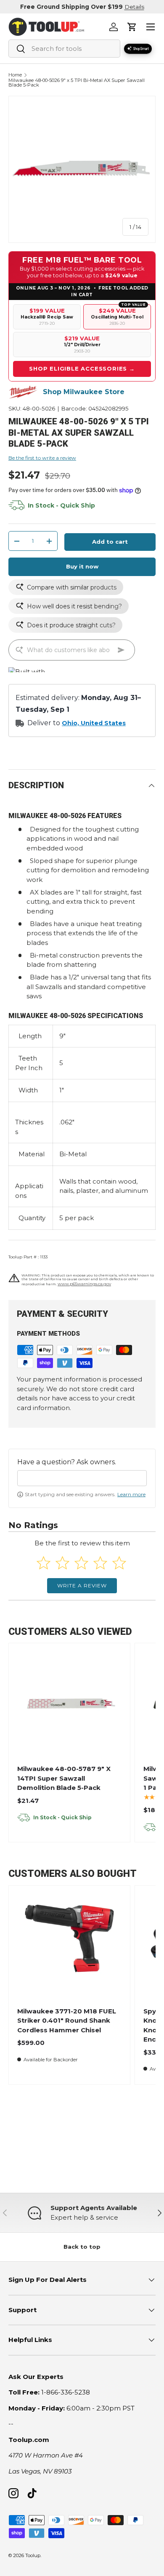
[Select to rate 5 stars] (119, 1563)
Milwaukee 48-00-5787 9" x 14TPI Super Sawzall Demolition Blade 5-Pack (64, 1778)
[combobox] (64, 49)
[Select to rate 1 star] (44, 1563)
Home (15, 75)
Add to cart (110, 542)
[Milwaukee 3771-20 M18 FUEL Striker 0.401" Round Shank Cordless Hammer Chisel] (69, 1946)
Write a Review (82, 1585)
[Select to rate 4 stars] (100, 1563)
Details (134, 7)
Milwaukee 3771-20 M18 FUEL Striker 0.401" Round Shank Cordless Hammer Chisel (67, 2021)
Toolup (33, 2555)
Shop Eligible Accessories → (82, 368)
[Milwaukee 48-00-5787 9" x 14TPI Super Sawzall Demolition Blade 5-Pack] (69, 1704)
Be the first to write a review (42, 458)
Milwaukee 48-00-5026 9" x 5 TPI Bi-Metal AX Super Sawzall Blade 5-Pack (77, 83)
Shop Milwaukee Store (84, 392)
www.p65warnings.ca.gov (84, 1284)
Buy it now (82, 566)
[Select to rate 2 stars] (62, 1563)
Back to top (82, 2247)
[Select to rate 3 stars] (81, 1563)
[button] (132, 27)
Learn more (131, 1494)
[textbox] (82, 1478)
